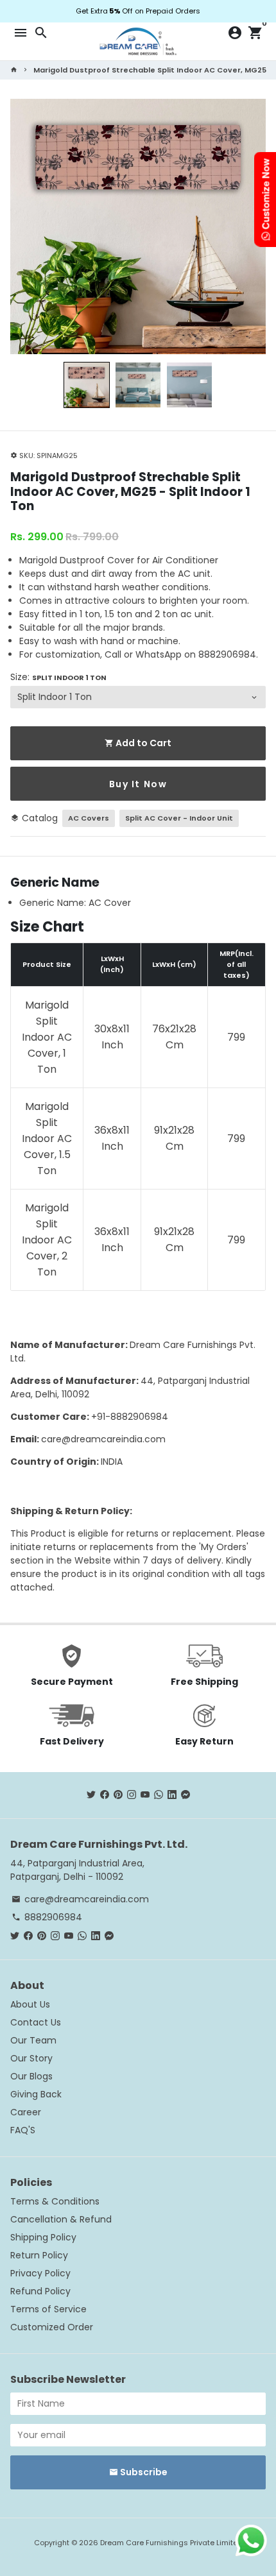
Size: (58, 677)
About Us (30, 2004)
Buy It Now (138, 784)
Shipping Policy (43, 2237)
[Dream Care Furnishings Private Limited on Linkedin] (172, 1795)
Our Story (31, 2058)
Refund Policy (40, 2291)
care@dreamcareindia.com (103, 1439)
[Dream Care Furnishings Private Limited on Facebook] (105, 1795)
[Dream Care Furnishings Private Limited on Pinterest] (118, 1795)
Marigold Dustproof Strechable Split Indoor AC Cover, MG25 (150, 70)
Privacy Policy (40, 2273)
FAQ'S (23, 2130)
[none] (87, 385)
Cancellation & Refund (61, 2219)
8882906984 (47, 1917)
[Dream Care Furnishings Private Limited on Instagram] (132, 1795)
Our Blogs (31, 2076)
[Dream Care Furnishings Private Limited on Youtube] (145, 1795)
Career (26, 2112)
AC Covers (89, 818)
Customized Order (52, 2327)
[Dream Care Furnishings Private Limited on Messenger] (185, 1795)
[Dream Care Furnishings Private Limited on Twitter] (91, 1795)
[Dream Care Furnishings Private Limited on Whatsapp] (159, 1795)
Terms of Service (48, 2309)
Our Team (33, 2040)
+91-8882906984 (130, 1417)
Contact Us (36, 2022)
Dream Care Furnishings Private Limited (171, 2543)
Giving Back (36, 2094)
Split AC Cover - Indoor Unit (179, 818)
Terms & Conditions (55, 2201)
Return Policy (39, 2255)
